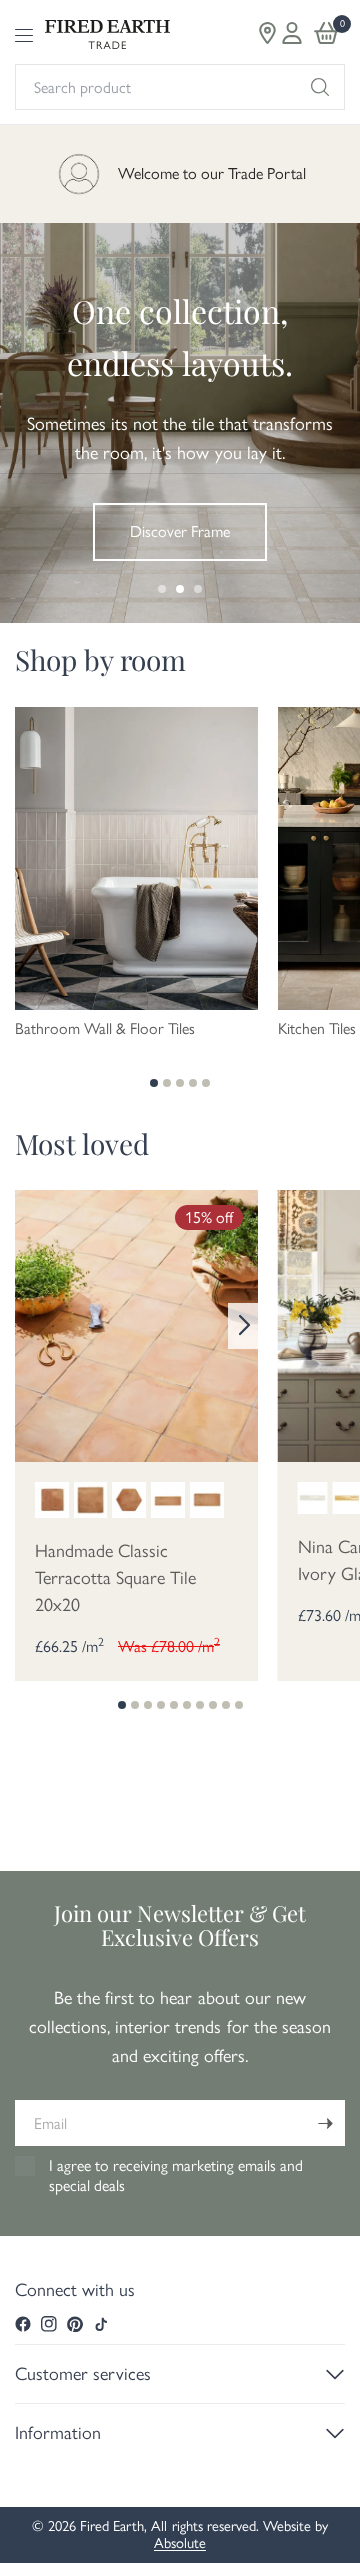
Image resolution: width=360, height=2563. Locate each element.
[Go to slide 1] (162, 589)
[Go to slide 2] (180, 589)
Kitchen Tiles (317, 1029)
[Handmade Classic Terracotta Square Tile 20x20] (136, 1324)
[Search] (320, 87)
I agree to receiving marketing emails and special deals (176, 2175)
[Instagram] (49, 2324)
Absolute (180, 2543)
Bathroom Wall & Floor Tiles (105, 1029)
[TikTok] (101, 2324)
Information (58, 2433)
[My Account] (292, 33)
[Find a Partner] (267, 33)
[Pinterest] (75, 2324)
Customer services (83, 2374)
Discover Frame (180, 531)
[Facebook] (23, 2324)
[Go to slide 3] (198, 589)
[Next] (243, 1326)
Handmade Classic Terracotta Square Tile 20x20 (115, 1578)
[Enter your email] (325, 2123)
